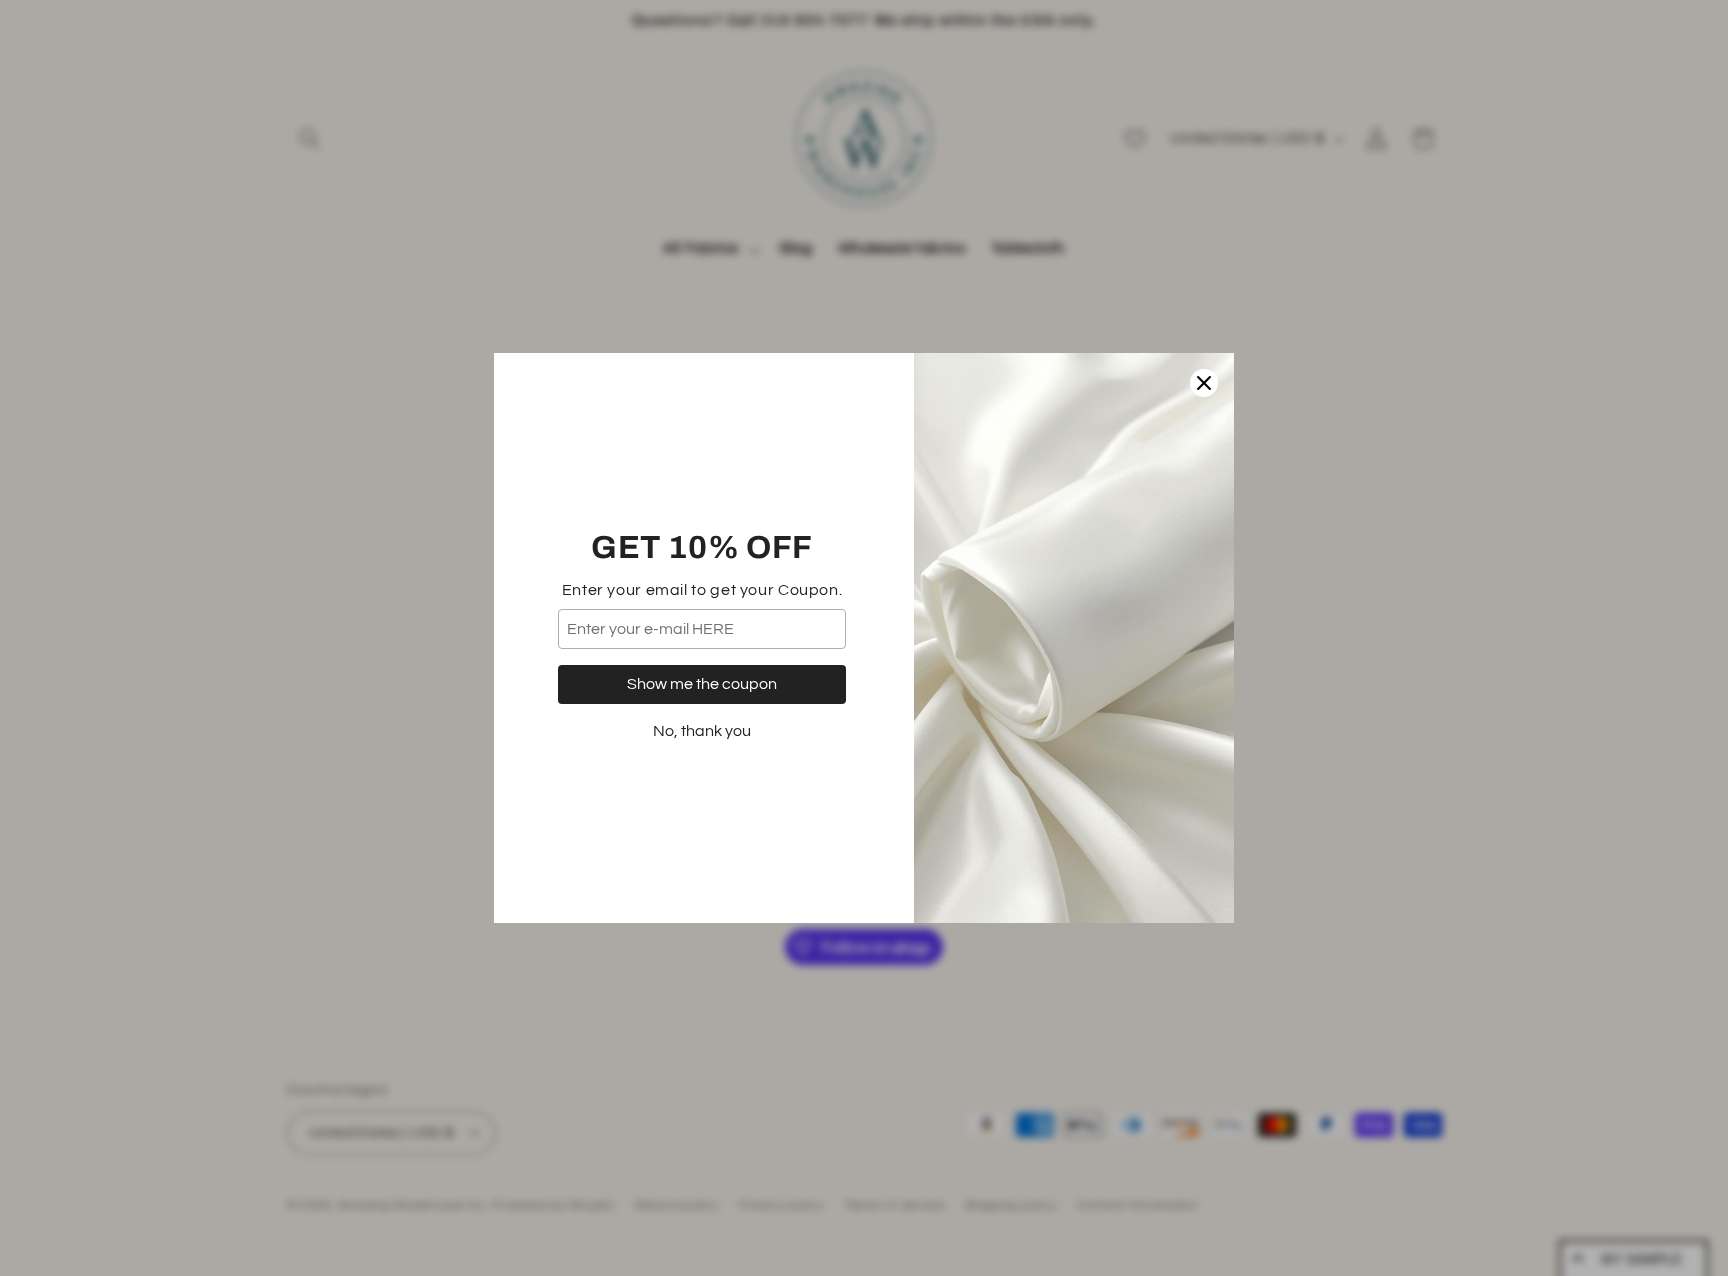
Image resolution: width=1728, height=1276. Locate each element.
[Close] (1204, 383)
